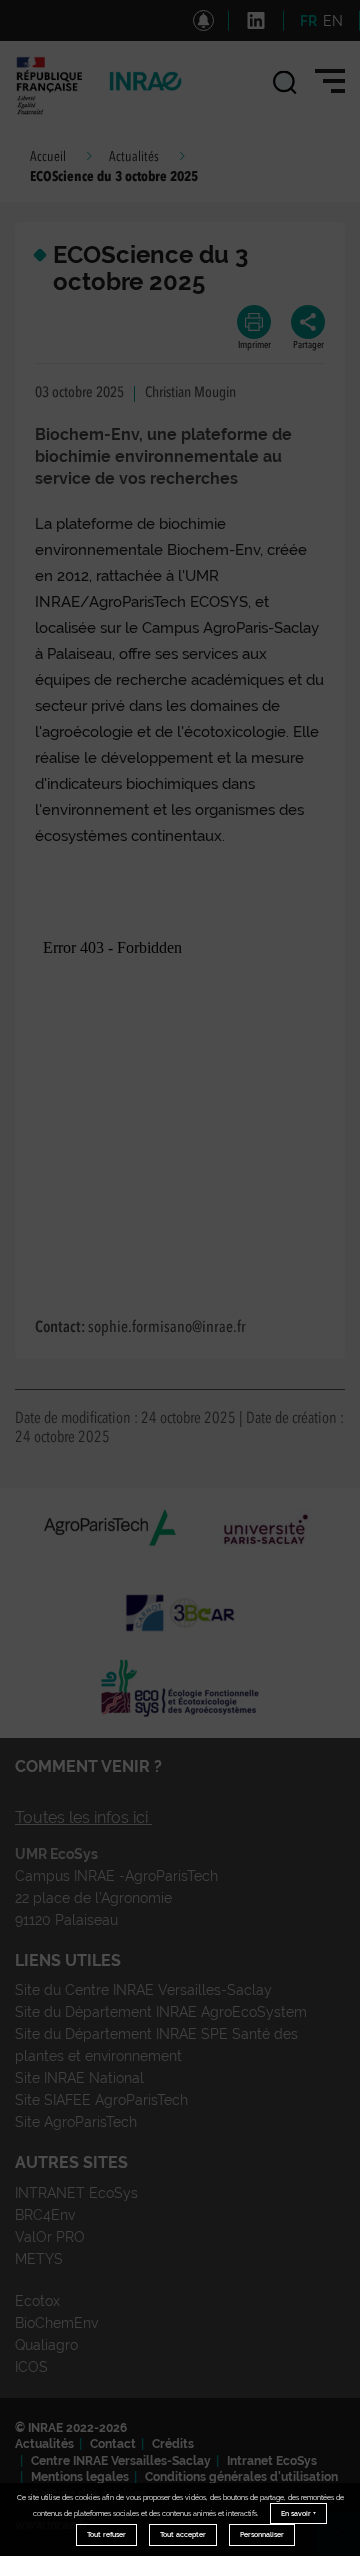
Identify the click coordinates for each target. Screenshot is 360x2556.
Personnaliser (262, 2534)
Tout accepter (183, 2534)
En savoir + (298, 2513)
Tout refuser (106, 2534)
